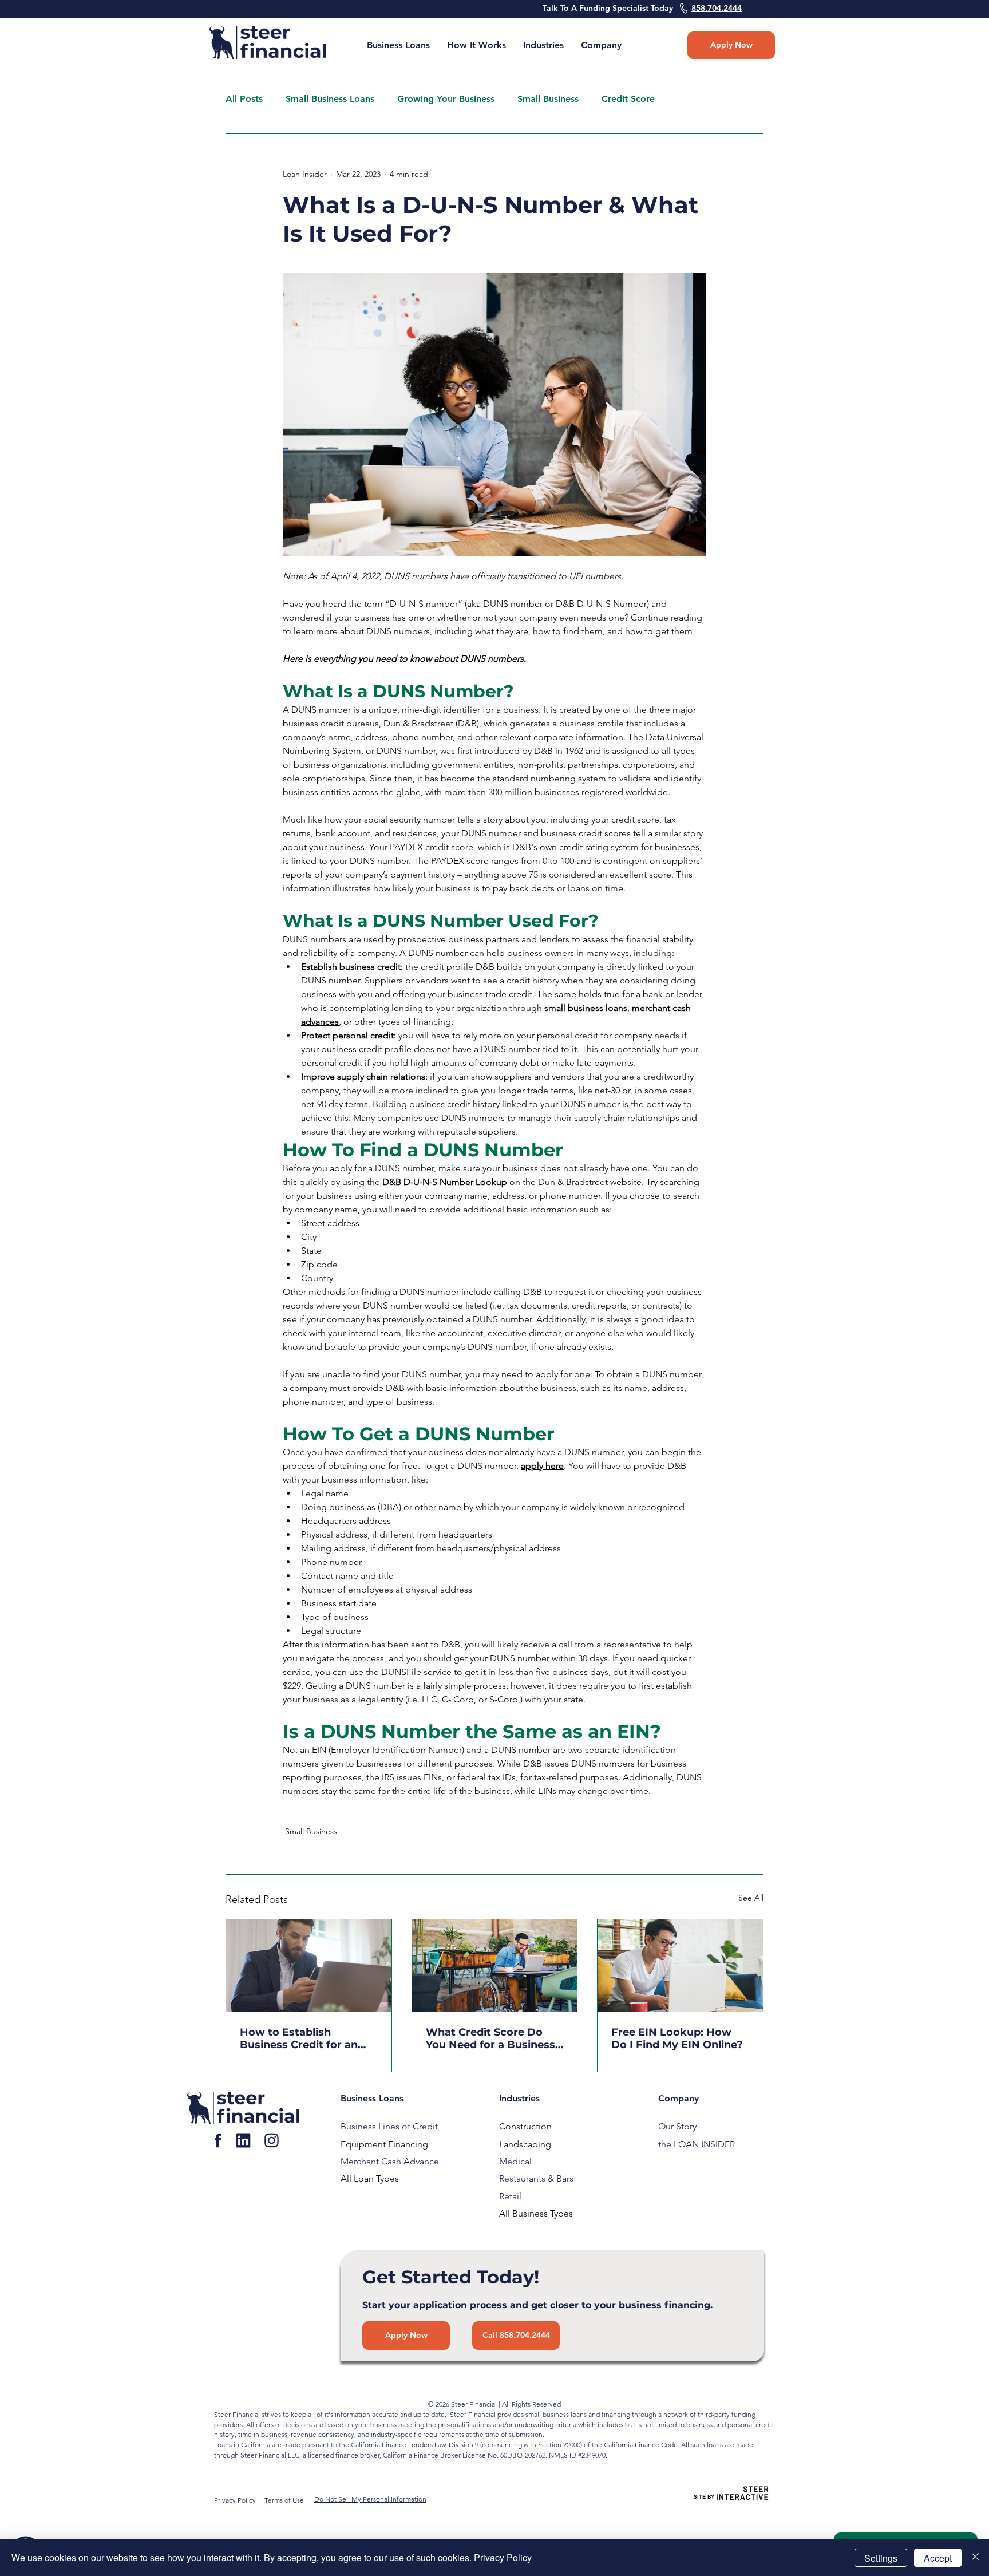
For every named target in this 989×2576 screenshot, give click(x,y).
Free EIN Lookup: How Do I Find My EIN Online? (677, 2038)
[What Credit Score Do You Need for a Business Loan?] (495, 1966)
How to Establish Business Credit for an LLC (299, 2038)
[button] (601, 45)
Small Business (548, 99)
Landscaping (525, 2144)
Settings (881, 2558)
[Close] (975, 2558)
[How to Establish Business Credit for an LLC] (309, 1966)
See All (751, 1898)
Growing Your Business (446, 99)
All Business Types (536, 2213)
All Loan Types (370, 2178)
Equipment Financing (384, 2144)
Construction (525, 2126)
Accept (938, 2558)
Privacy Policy (236, 2500)
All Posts (244, 99)
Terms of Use (284, 2500)
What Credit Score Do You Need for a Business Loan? (490, 2038)
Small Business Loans (330, 99)
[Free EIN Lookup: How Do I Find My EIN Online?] (680, 1966)
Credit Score (628, 99)
